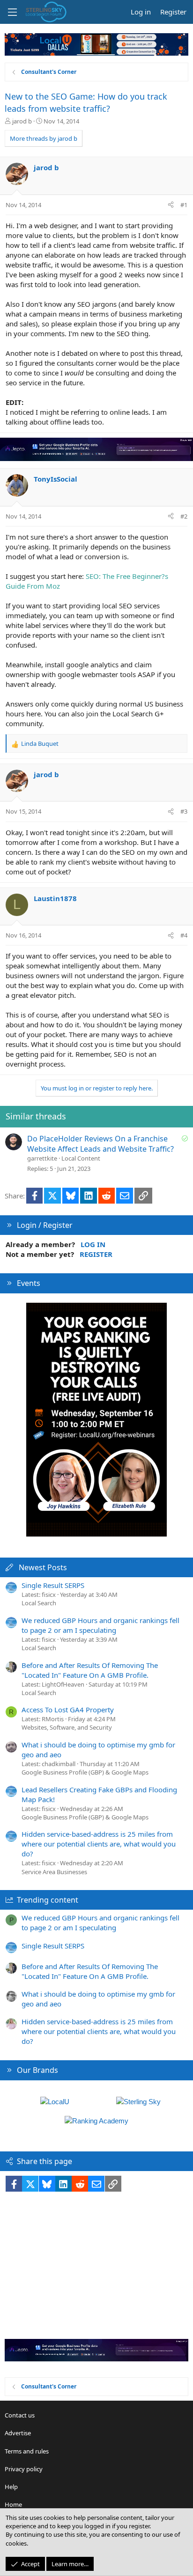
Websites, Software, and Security (67, 1727)
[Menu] (12, 12)
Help (11, 2487)
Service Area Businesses (54, 1872)
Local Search (39, 1603)
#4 (184, 935)
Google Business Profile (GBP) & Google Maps (85, 1772)
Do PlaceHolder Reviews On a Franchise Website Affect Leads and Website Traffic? (100, 1144)
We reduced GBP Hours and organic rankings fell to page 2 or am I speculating (100, 1625)
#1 (184, 205)
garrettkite (42, 1158)
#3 (184, 811)
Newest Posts (43, 1567)
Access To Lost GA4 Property (68, 1710)
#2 (184, 516)
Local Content (81, 1158)
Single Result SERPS (53, 1585)
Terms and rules (27, 2451)
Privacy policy (24, 2469)
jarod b (22, 121)
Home (13, 2504)
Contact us (20, 2415)
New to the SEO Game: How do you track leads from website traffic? (86, 102)
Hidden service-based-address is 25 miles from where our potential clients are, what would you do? (99, 1844)
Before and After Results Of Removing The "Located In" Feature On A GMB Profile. (90, 1670)
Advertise (18, 2433)
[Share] (171, 205)
